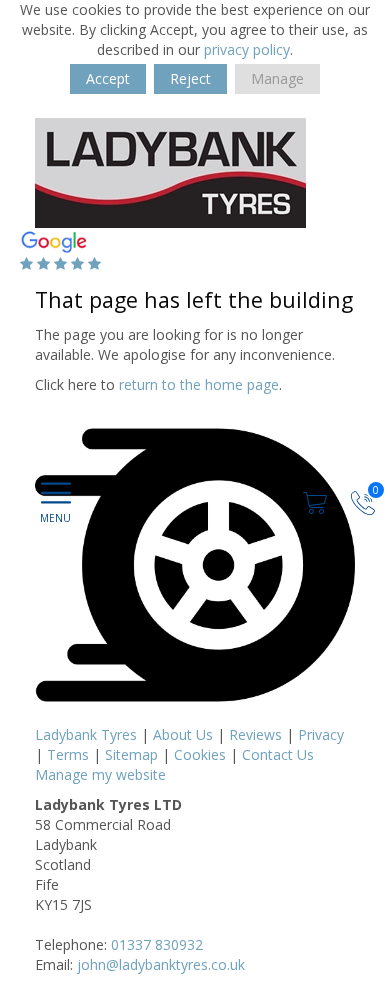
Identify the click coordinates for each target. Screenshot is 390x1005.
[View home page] (170, 171)
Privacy (321, 734)
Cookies (200, 754)
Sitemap (131, 754)
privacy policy (247, 49)
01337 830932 (157, 944)
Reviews (255, 734)
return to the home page (199, 384)
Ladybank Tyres (86, 734)
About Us (183, 734)
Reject (190, 78)
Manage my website (100, 774)
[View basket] (317, 500)
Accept (108, 78)
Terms (68, 754)
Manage (277, 78)
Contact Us (278, 754)
